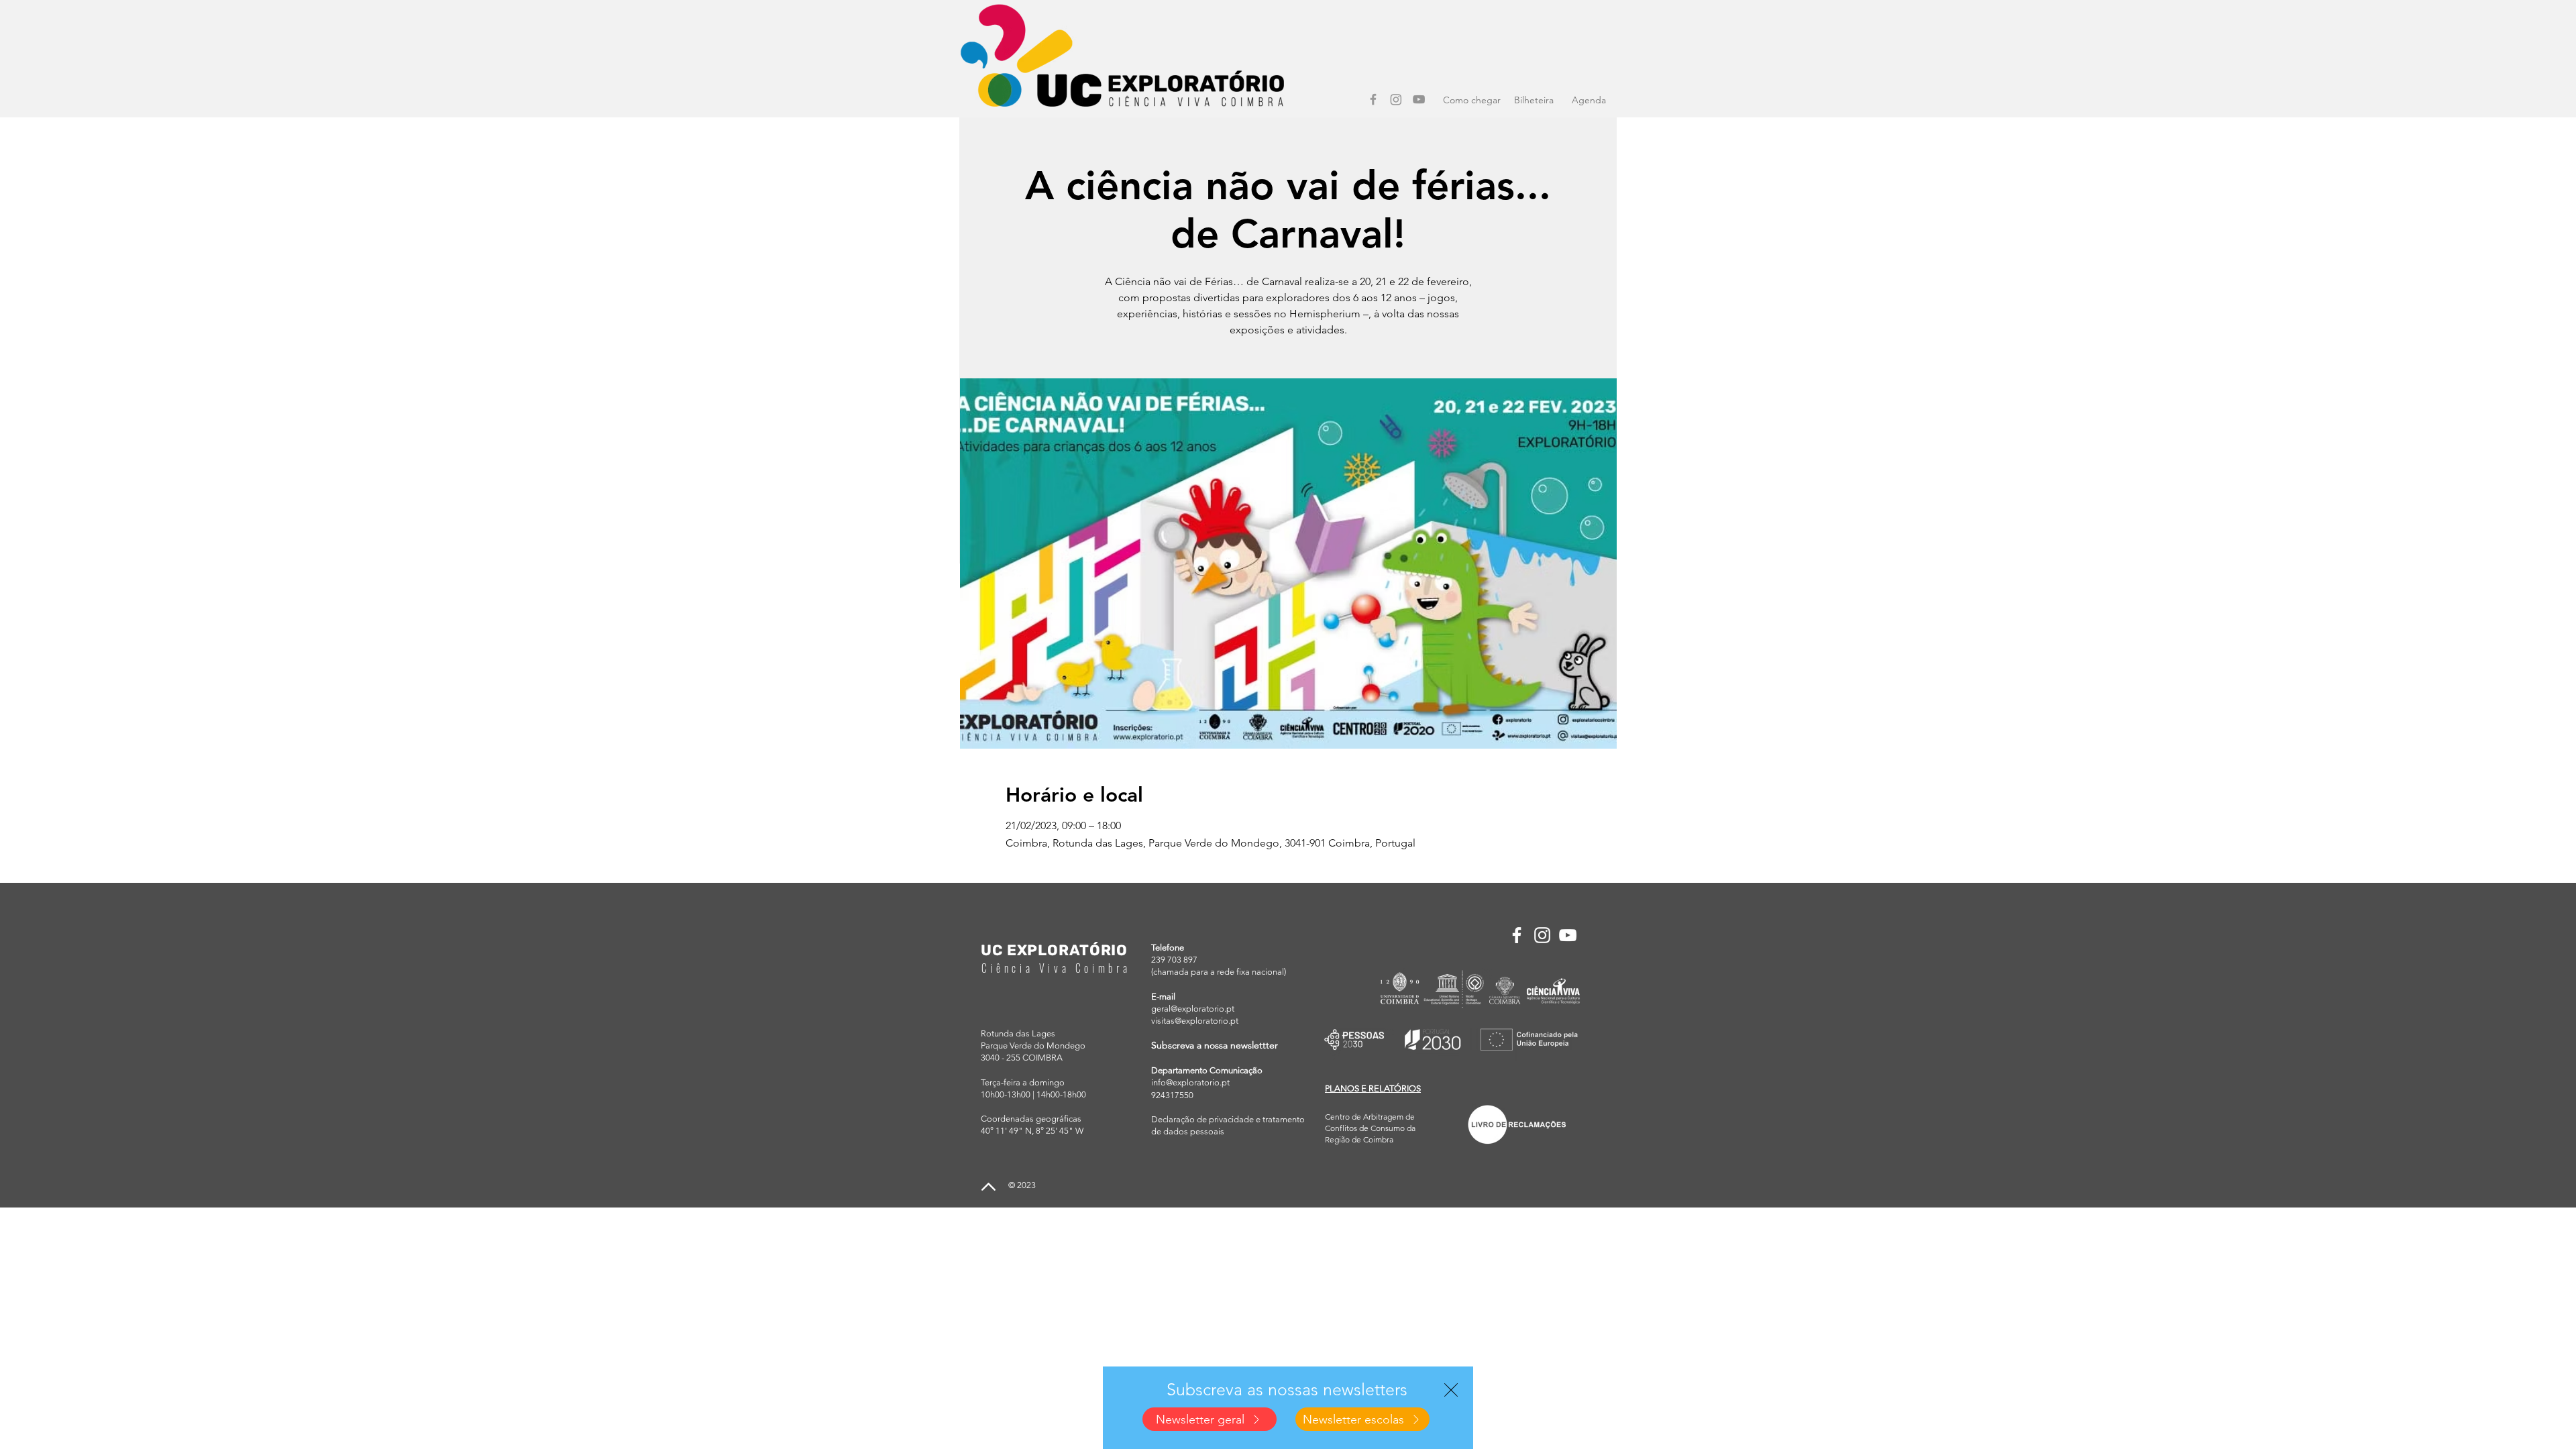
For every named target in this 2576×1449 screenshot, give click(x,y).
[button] (1451, 1390)
